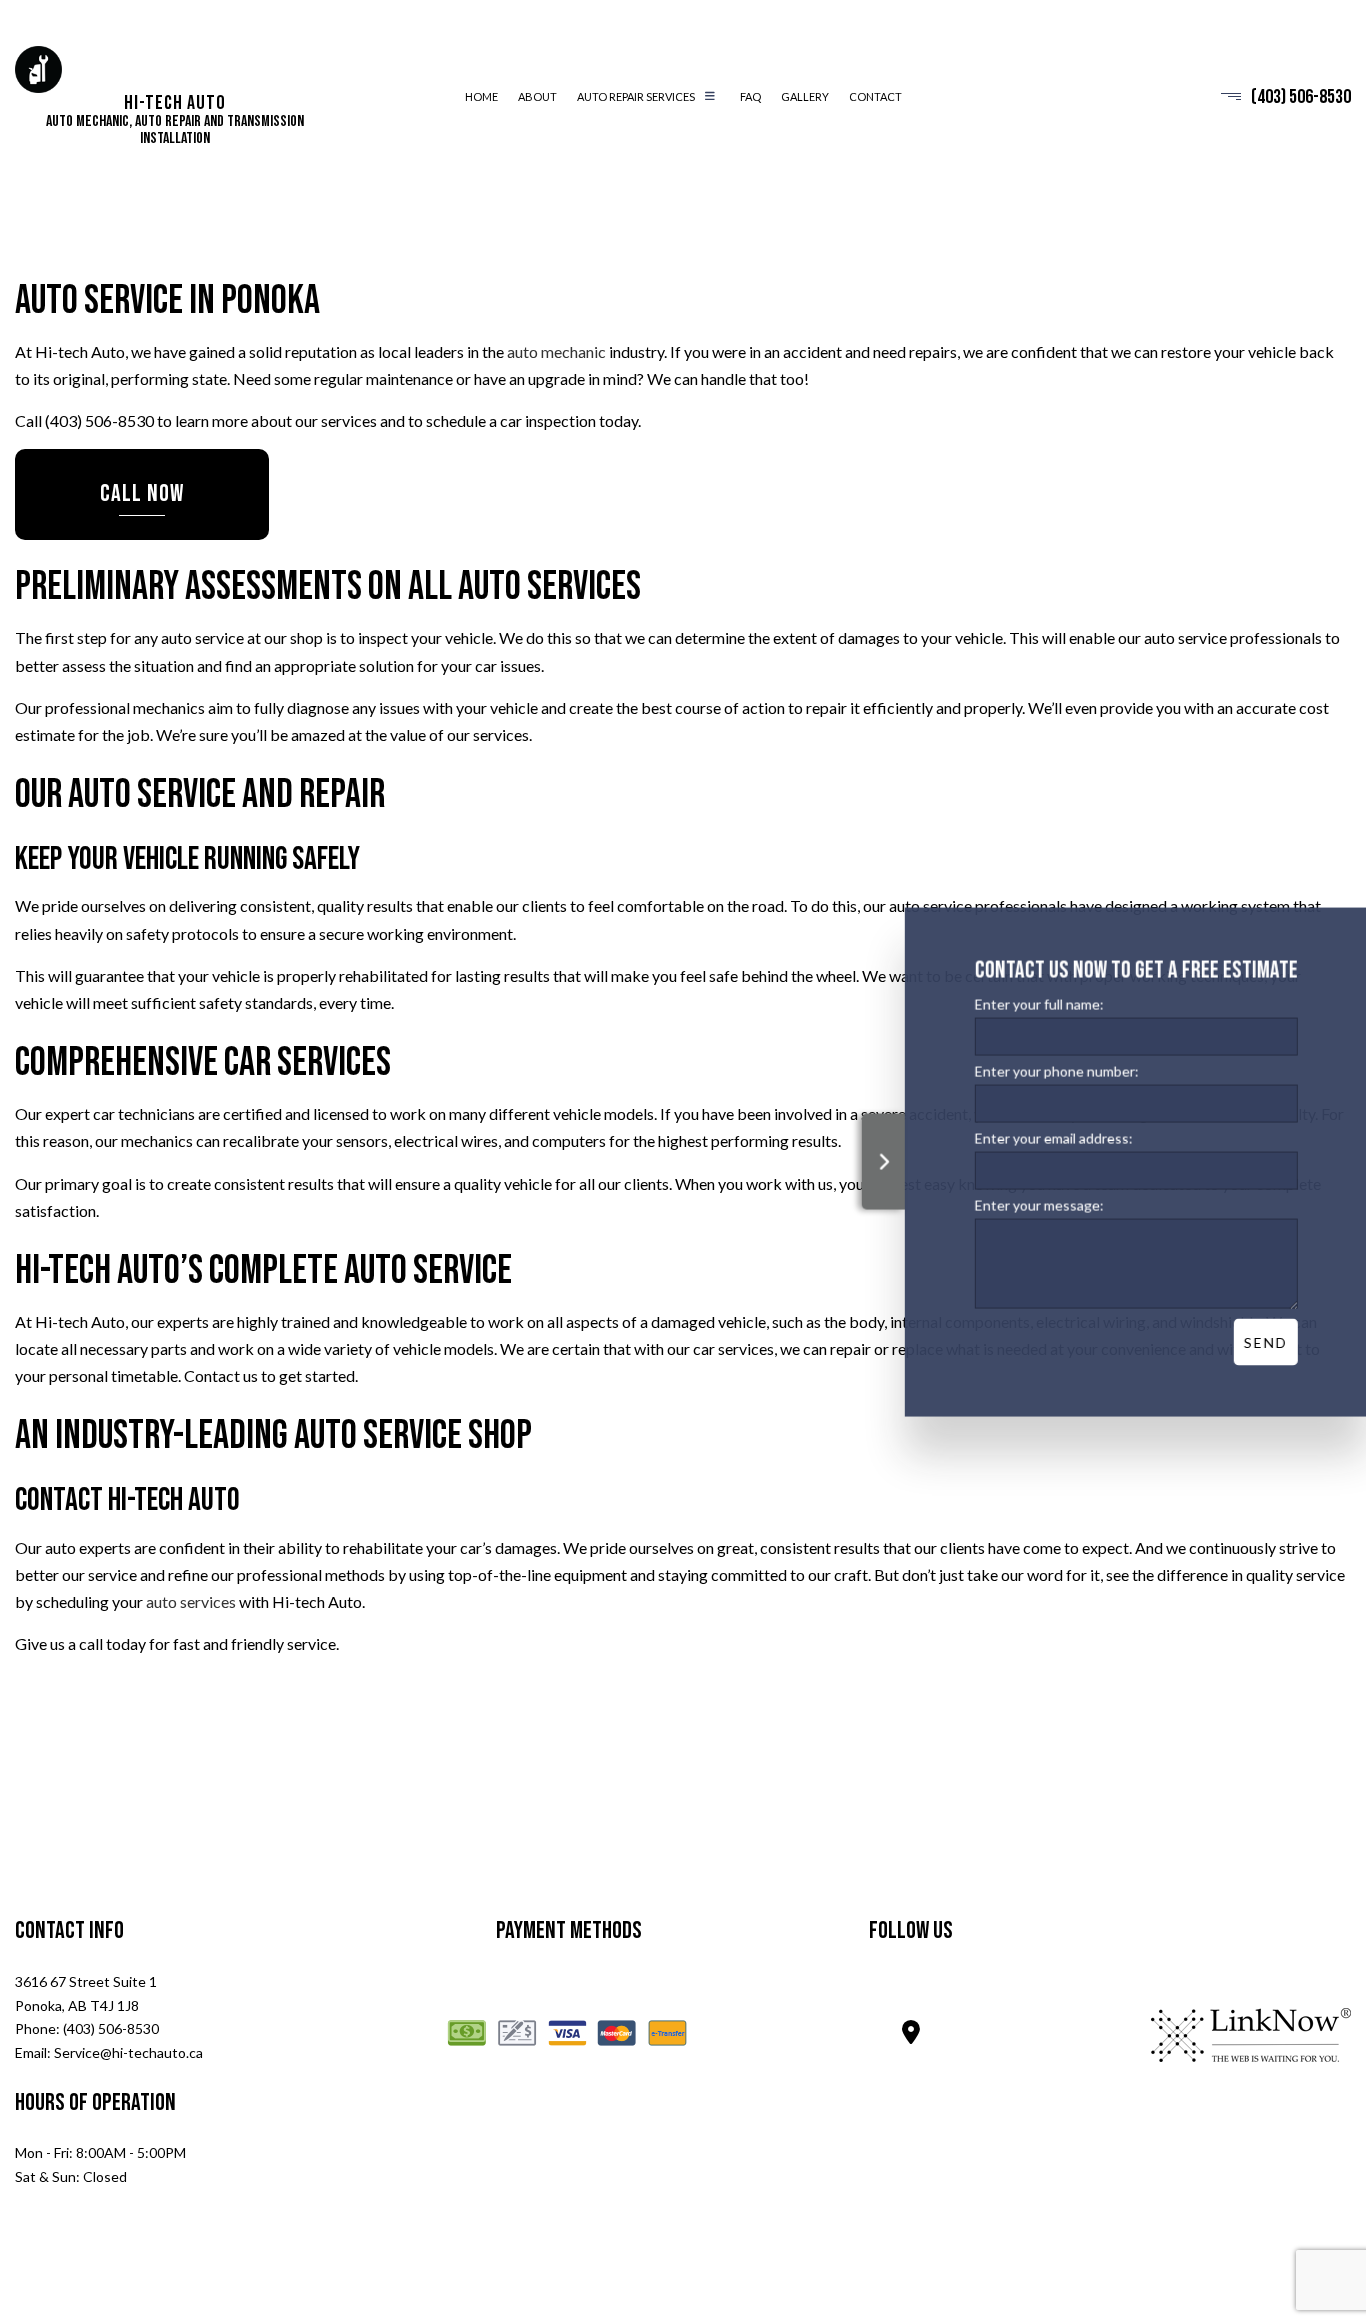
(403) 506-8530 (1301, 97)
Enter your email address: (1052, 1138)
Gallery (805, 97)
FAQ (750, 97)
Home (481, 97)
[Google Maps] (911, 2035)
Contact (875, 97)
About (537, 97)
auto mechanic (556, 352)
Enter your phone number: (1055, 1071)
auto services (191, 1602)
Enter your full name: (1037, 1004)
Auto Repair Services (636, 97)
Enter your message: (1037, 1205)
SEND (1264, 1342)
